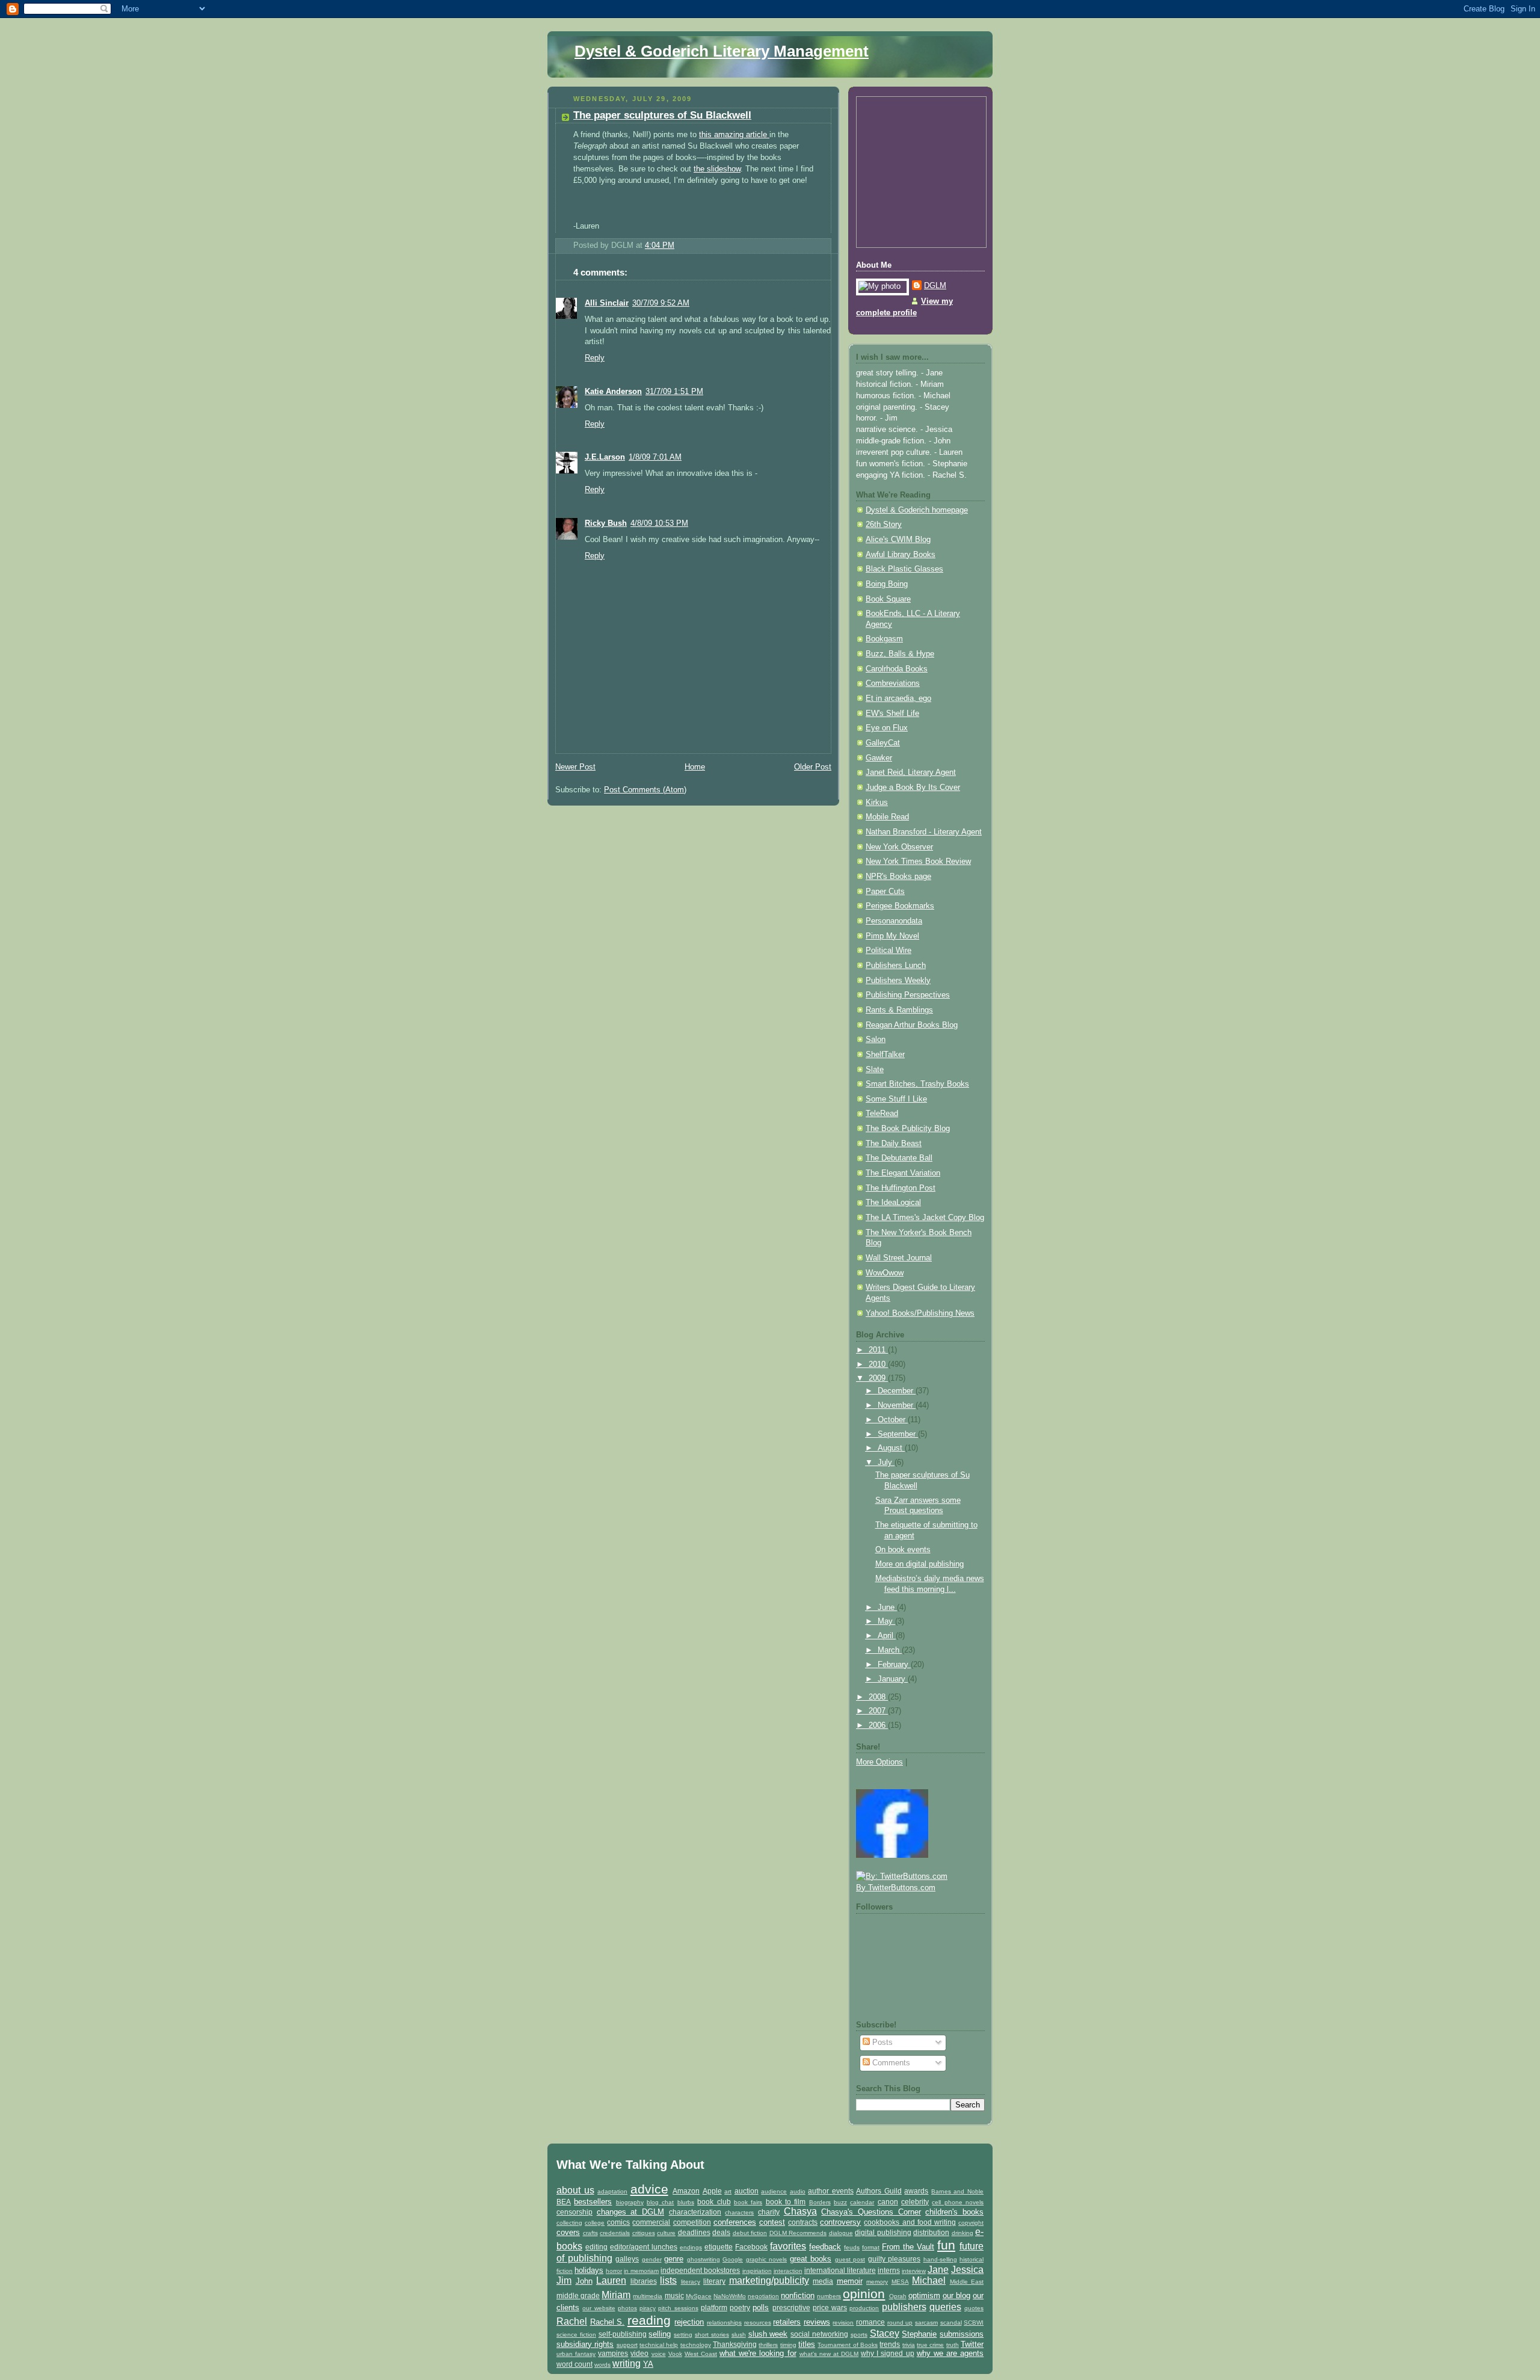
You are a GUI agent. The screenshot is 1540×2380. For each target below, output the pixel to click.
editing (596, 2247)
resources (758, 2323)
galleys (627, 2259)
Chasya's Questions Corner (871, 2212)
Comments (890, 2063)
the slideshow (717, 169)
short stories (712, 2335)
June (887, 1608)
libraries (644, 2281)
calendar (862, 2202)
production (864, 2308)
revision (843, 2323)
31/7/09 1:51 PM (674, 392)
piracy (648, 2308)
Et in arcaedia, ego (898, 698)
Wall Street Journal (899, 1258)
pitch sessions (678, 2308)
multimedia (648, 2296)
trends (890, 2344)
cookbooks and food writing (910, 2222)
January (893, 1679)
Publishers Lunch (896, 966)
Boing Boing (887, 584)
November (897, 1405)
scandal (951, 2323)
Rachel (572, 2321)
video (639, 2353)
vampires (613, 2353)
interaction (788, 2271)
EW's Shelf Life (892, 714)
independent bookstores (700, 2270)
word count (574, 2364)
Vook (675, 2354)
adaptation (612, 2191)
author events (831, 2191)
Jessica (967, 2270)
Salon (876, 1040)
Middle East (967, 2282)
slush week (768, 2334)
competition (692, 2222)
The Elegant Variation (903, 1173)
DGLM (935, 286)
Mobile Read (887, 817)
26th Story (884, 525)
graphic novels (767, 2259)
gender (652, 2259)
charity (769, 2212)
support (627, 2345)
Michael (929, 2280)
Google (733, 2259)
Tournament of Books (848, 2345)
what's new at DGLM (829, 2354)
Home (695, 767)
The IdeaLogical (893, 1203)
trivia (909, 2345)
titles (807, 2344)
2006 (878, 1725)
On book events (903, 1550)
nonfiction (798, 2295)
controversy (840, 2222)
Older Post (813, 767)
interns (889, 2270)
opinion (864, 2294)
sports (859, 2335)
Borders (820, 2202)
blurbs (686, 2202)
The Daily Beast (894, 1144)
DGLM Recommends (798, 2233)
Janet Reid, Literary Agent (911, 772)
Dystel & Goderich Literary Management (722, 51)
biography (630, 2202)
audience (774, 2191)
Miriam (616, 2295)
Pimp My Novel (892, 936)
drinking (962, 2233)
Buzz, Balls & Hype (900, 654)
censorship (574, 2212)
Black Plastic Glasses (904, 569)
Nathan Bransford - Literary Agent (924, 832)
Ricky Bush (606, 523)
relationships (724, 2323)
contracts (803, 2222)
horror (614, 2271)
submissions (962, 2334)
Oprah (898, 2296)
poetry (740, 2308)
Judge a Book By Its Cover (913, 788)
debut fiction (750, 2233)
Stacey (885, 2333)
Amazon (686, 2191)
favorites (788, 2246)
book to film (786, 2202)
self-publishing (623, 2334)
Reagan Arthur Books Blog (912, 1025)
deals (721, 2232)
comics (618, 2222)
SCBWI (974, 2323)
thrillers (768, 2345)
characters (739, 2212)
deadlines (694, 2232)
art (728, 2191)
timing (788, 2345)
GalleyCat (883, 743)
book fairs (748, 2202)
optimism (924, 2295)
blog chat (660, 2202)
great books (811, 2259)
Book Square (888, 599)
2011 (878, 1350)
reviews (817, 2322)
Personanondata (894, 921)
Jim (564, 2280)
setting (683, 2335)
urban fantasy (576, 2354)
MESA (900, 2282)
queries (945, 2307)
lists (668, 2280)
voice (659, 2354)
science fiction (576, 2335)
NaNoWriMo (730, 2296)
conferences (735, 2222)
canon (888, 2202)
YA (648, 2364)
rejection (689, 2322)
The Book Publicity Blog (908, 1129)
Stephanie (919, 2334)
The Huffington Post (901, 1188)
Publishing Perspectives (908, 995)
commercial (651, 2222)
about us (575, 2190)
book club (714, 2202)
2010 (878, 1364)
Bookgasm (884, 639)
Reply (595, 358)
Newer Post (575, 767)
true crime (930, 2345)
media (823, 2281)
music (674, 2295)
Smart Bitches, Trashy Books (917, 1084)
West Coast (701, 2354)
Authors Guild (879, 2191)
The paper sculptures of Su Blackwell (662, 115)
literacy (691, 2282)
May (886, 1621)
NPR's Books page (898, 877)
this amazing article (734, 135)
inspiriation (757, 2271)
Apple (712, 2191)
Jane (938, 2270)
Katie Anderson (613, 392)
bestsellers (593, 2202)
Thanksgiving (735, 2344)
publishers (904, 2307)
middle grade (578, 2295)
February (894, 1665)
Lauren (611, 2280)
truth (953, 2345)
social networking (819, 2334)
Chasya (800, 2211)
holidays (589, 2270)
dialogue (841, 2233)
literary (714, 2281)
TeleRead (882, 1114)
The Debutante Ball (899, 1158)
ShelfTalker (885, 1055)
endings (691, 2247)
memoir (850, 2281)
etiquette (719, 2247)
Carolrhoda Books (897, 669)
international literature (840, 2270)
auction (747, 2191)
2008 (878, 1697)
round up (900, 2323)
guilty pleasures (895, 2259)
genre (674, 2259)
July (886, 1463)
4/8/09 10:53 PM (659, 523)
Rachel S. (608, 2322)
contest (772, 2222)
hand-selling (940, 2259)
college (595, 2223)
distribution (931, 2232)
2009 (878, 1378)
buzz (840, 2202)
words (602, 2365)
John (584, 2281)
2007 (878, 1711)
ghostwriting (704, 2259)
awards (916, 2191)
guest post (850, 2259)
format (871, 2247)
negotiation (763, 2296)
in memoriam (641, 2271)
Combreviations (893, 683)
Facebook (751, 2247)
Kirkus (877, 803)
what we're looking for (758, 2353)
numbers (829, 2296)
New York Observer (899, 847)
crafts (590, 2233)
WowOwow (885, 1273)
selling (660, 2334)
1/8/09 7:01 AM (655, 457)
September (898, 1434)
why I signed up (887, 2353)
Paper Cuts (885, 892)
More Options (879, 1762)
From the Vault (908, 2247)
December (897, 1391)
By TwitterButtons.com (896, 1888)
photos (627, 2308)
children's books (954, 2212)
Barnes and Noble (957, 2191)
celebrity (915, 2202)
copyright (971, 2223)
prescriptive (791, 2308)
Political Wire (889, 951)
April (887, 1636)
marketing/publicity (769, 2280)
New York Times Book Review (918, 862)
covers (568, 2232)
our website (599, 2308)
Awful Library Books (901, 555)
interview (914, 2271)
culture (666, 2233)
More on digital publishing (919, 1564)
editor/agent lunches (644, 2247)
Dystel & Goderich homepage (917, 510)
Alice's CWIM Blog (898, 540)
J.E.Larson (605, 457)
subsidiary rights (585, 2344)
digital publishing (883, 2232)
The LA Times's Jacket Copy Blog (925, 1218)
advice (649, 2189)
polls (761, 2308)
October (893, 1420)
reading (649, 2320)
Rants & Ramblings (899, 1010)
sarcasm (926, 2323)
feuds (852, 2247)
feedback (825, 2247)
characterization (695, 2212)
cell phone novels (958, 2202)
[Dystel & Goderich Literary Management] (892, 1855)
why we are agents (950, 2353)
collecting (569, 2223)
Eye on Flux (887, 728)
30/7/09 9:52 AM (661, 303)
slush (739, 2335)
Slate (875, 1070)
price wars (830, 2308)
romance (870, 2322)
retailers (787, 2322)
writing (627, 2363)
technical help (659, 2345)
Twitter (972, 2344)
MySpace (699, 2296)
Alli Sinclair (607, 303)
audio (798, 2191)
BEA (564, 2202)
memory (877, 2282)
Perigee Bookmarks (900, 906)
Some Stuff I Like (896, 1099)
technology (696, 2345)
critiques (644, 2233)
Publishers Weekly (898, 981)
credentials (615, 2233)
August (891, 1448)
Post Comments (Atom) (645, 790)
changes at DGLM (630, 2212)
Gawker (879, 758)
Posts (881, 2042)
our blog (956, 2295)
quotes (974, 2308)
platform (714, 2308)
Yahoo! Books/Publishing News (920, 1313)
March (890, 1650)
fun (946, 2245)
